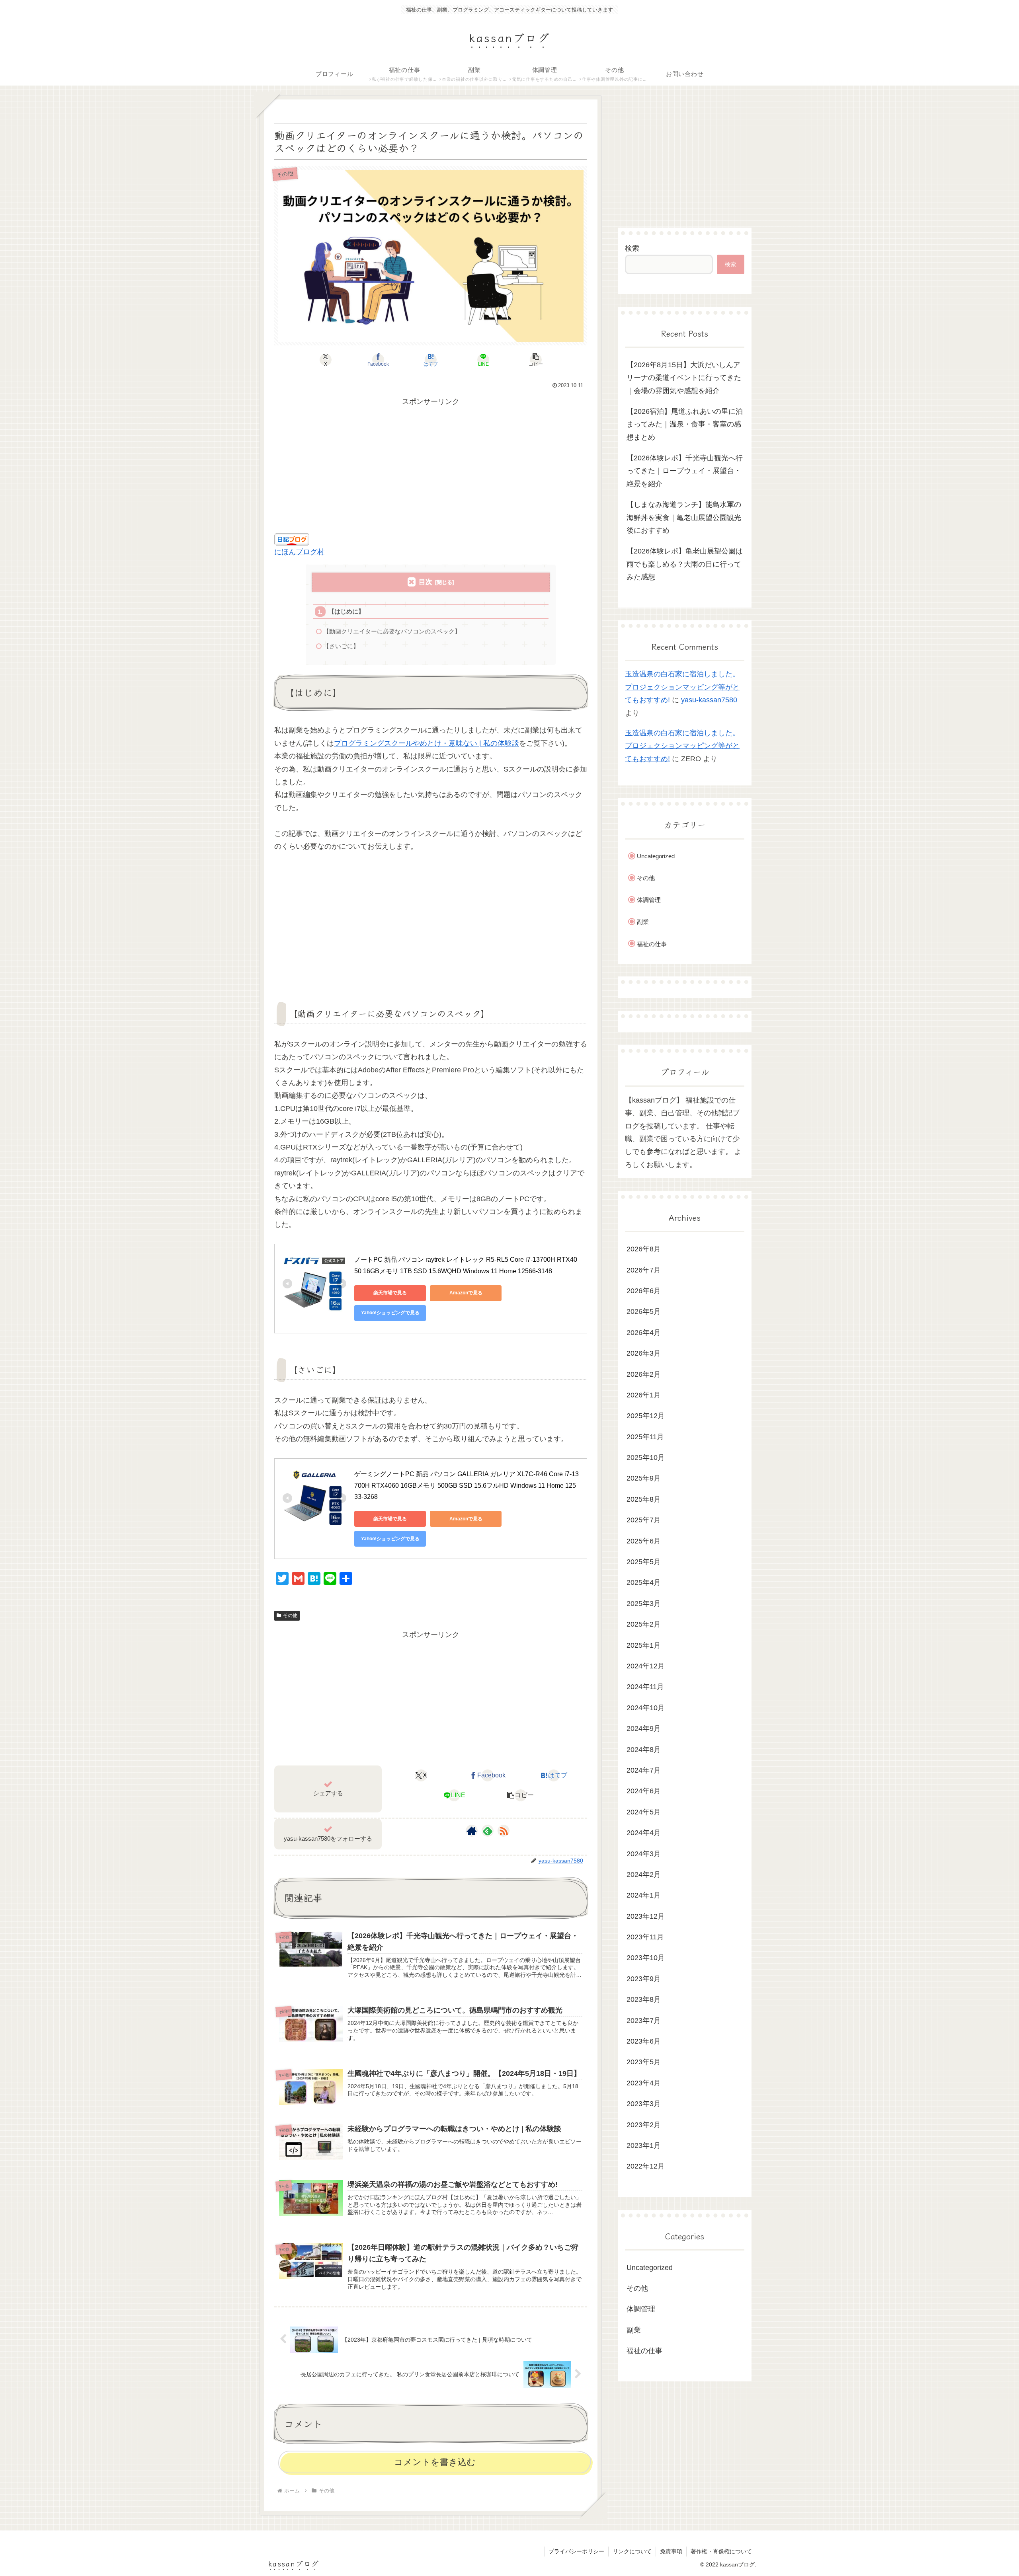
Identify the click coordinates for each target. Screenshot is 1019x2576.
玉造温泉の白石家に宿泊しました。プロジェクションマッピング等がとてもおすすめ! (682, 687)
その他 (290, 1615)
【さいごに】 (341, 646)
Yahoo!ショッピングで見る (390, 1313)
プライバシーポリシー (576, 2551)
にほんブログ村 (299, 552)
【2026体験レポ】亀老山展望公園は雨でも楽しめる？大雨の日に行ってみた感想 (685, 564)
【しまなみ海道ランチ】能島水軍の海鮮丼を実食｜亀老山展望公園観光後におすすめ (684, 517)
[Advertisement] (431, 464)
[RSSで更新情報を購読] (504, 1831)
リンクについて (632, 2551)
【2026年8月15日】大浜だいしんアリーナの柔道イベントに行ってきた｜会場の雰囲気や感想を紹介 (684, 378)
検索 (632, 248)
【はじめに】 (346, 611)
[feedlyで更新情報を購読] (488, 1831)
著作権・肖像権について (721, 2551)
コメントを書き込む (435, 2462)
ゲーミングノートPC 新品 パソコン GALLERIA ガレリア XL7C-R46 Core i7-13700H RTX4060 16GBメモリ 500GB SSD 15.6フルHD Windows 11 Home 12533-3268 (467, 1486)
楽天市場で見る (390, 1293)
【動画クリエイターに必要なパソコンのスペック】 (392, 631)
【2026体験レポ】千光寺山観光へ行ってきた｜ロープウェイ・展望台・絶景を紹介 (685, 471)
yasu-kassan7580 (709, 700)
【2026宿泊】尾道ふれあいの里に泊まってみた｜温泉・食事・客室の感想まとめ (685, 424)
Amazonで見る (466, 1293)
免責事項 (671, 2551)
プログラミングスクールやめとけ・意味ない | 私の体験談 (427, 743)
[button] (536, 360)
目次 (426, 582)
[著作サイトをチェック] (472, 1831)
